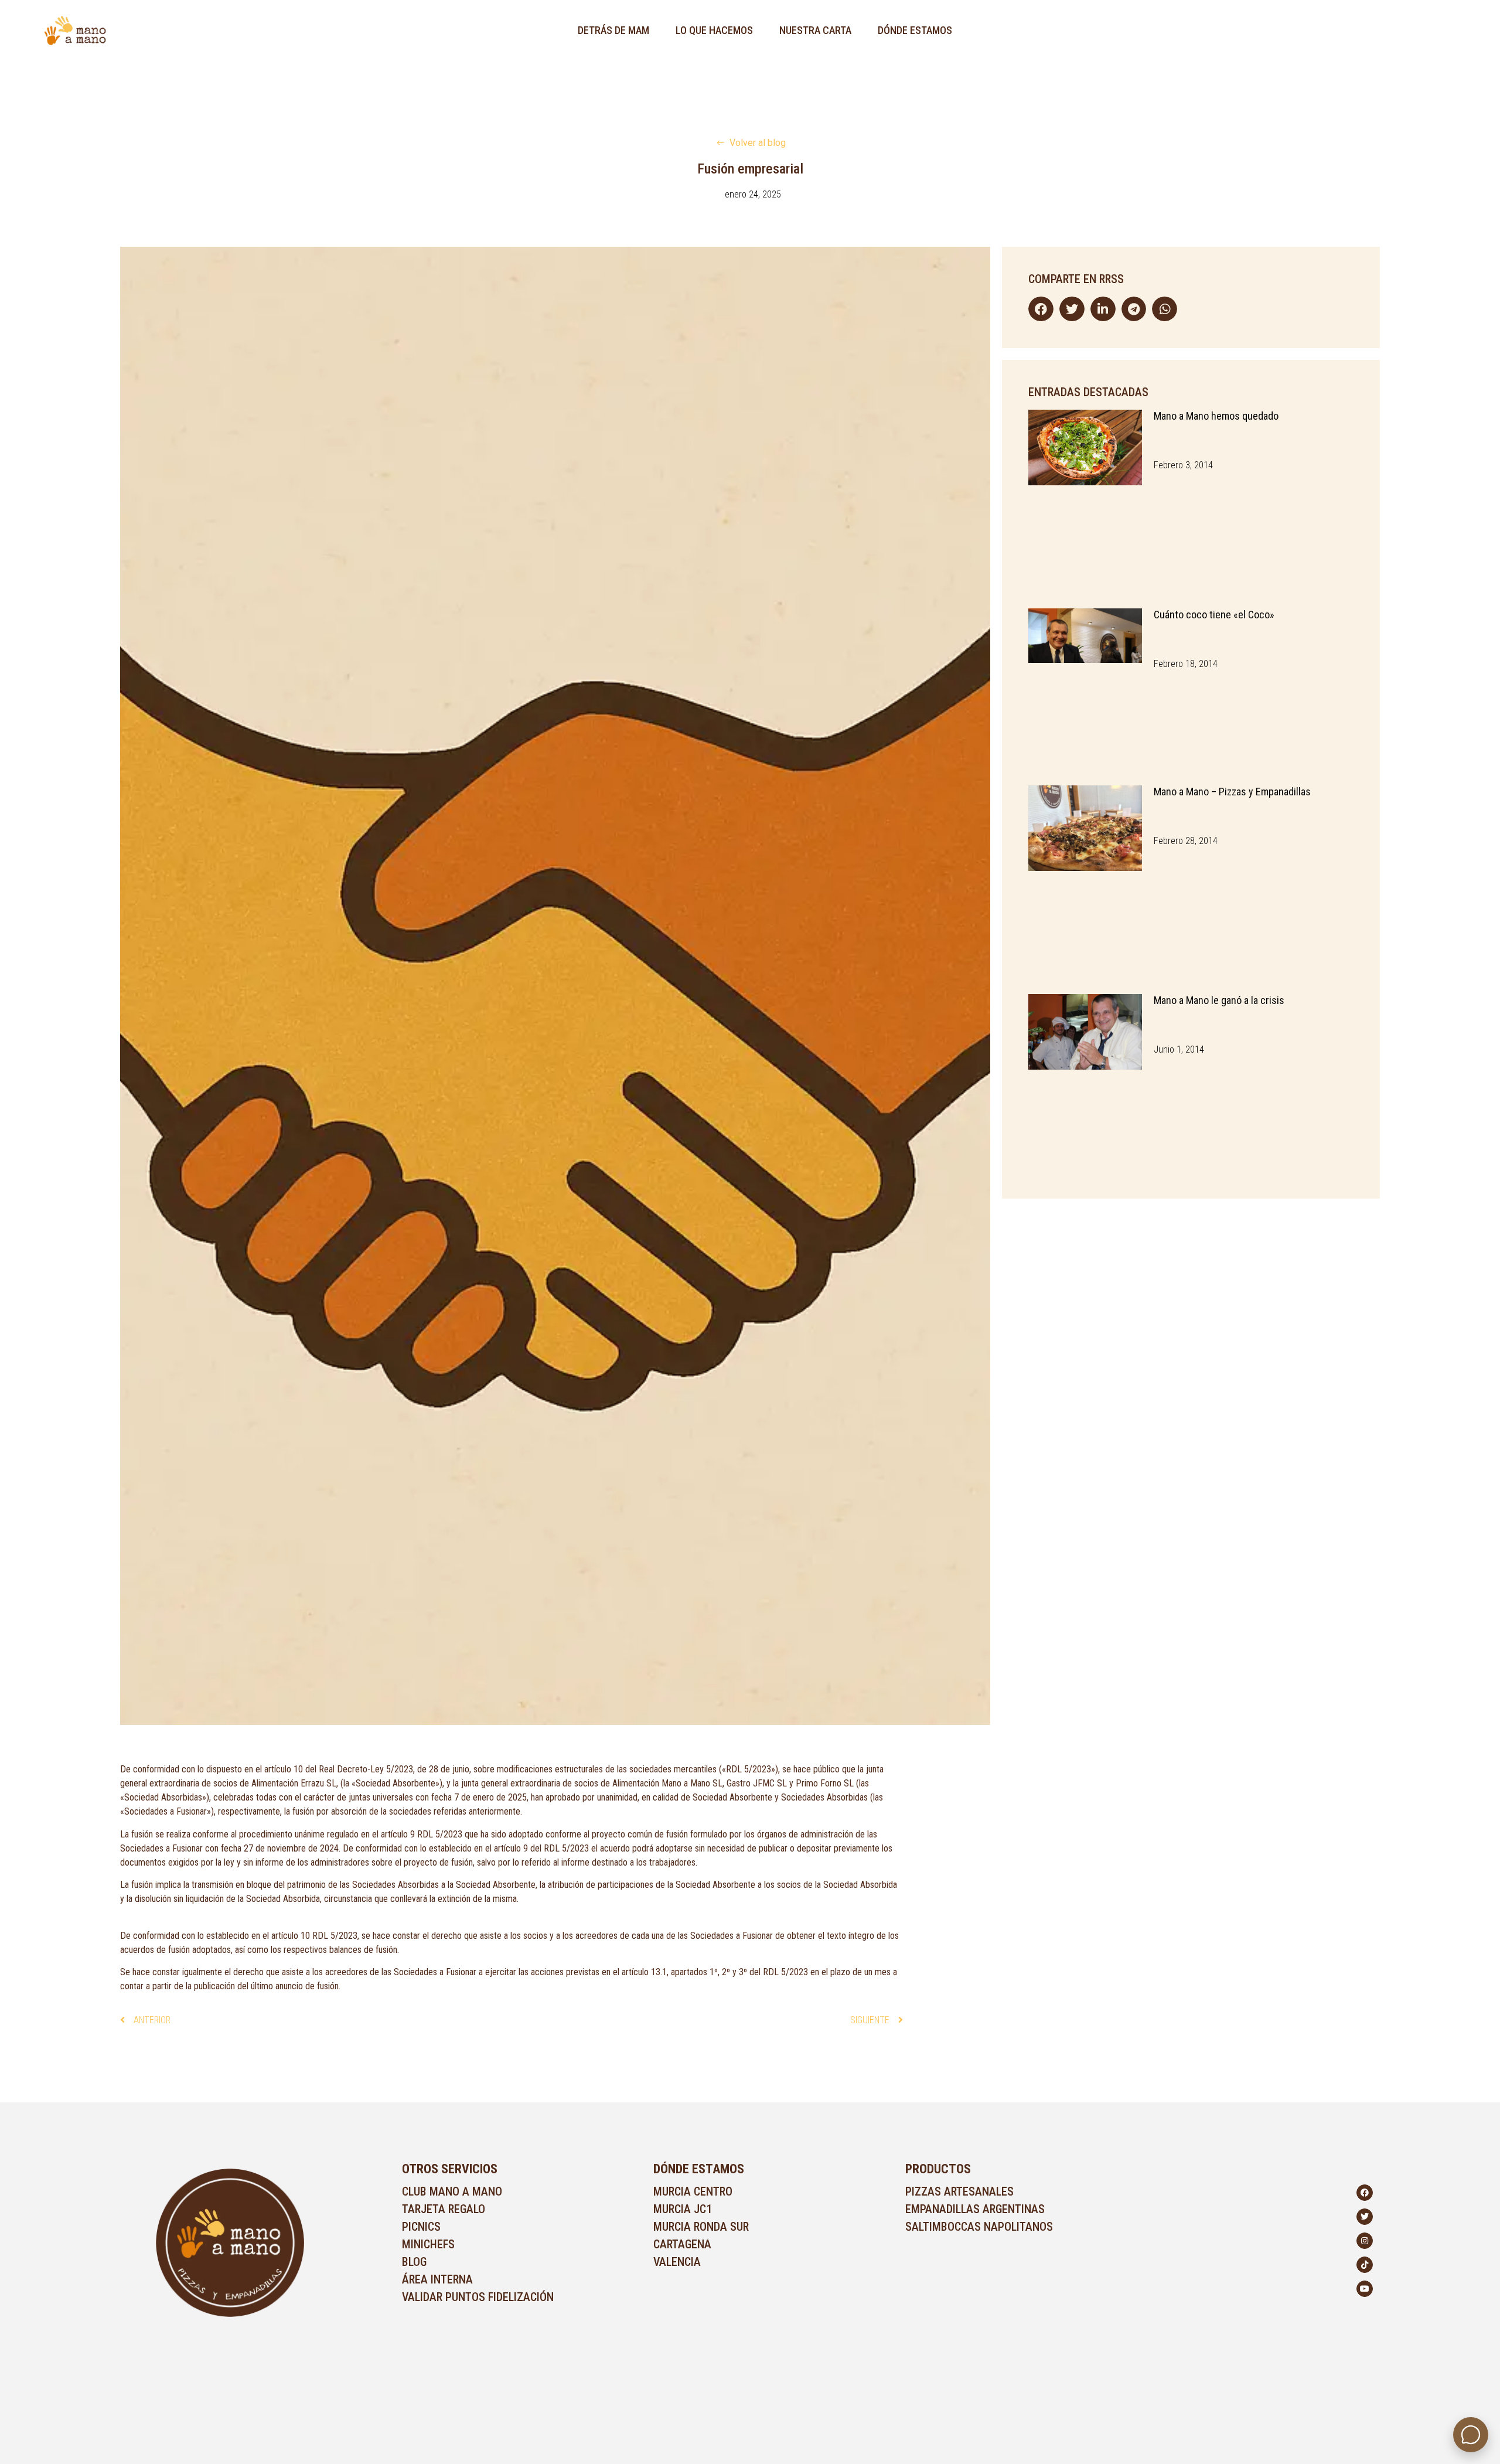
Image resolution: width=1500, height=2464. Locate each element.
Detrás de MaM (613, 30)
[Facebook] (1365, 2193)
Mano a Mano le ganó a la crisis (1219, 1000)
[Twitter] (1365, 2217)
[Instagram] (1365, 2241)
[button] (1041, 309)
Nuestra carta (815, 30)
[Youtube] (1365, 2289)
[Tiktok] (1365, 2265)
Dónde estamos (915, 30)
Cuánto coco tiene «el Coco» (1214, 615)
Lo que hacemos (714, 30)
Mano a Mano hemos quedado (1216, 416)
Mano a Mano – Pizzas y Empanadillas (1232, 792)
